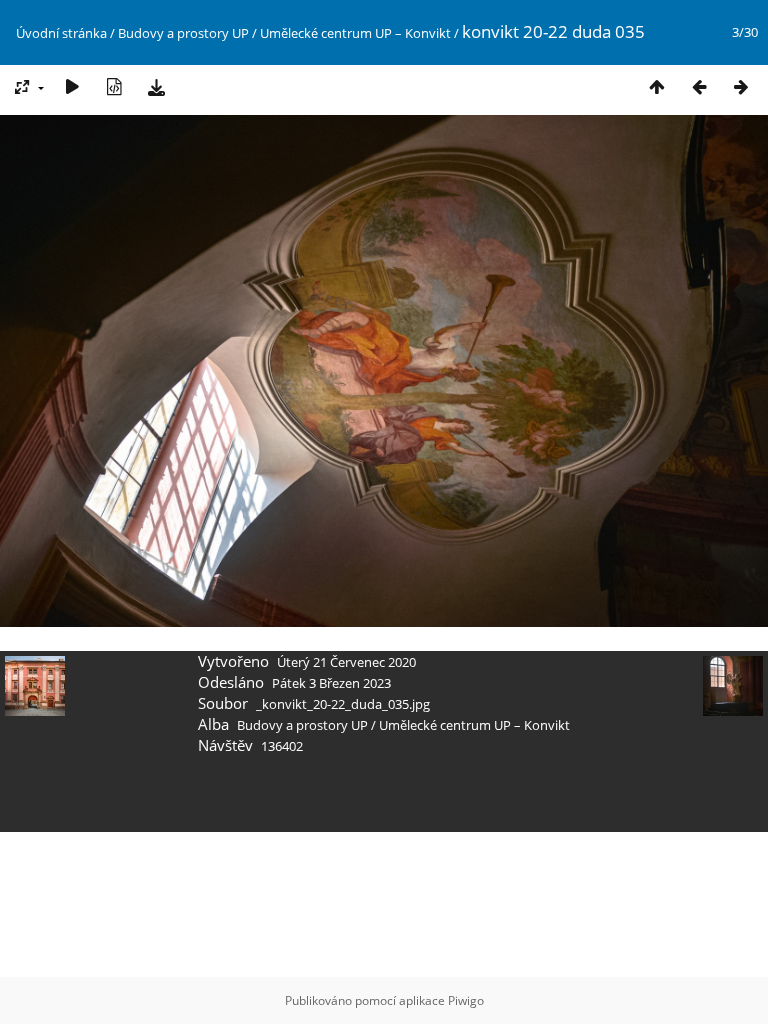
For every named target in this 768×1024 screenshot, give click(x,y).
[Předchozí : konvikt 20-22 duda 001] (699, 86)
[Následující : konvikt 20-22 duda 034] (741, 86)
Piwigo (466, 1000)
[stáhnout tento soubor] (156, 86)
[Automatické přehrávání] (72, 86)
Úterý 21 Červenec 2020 (346, 662)
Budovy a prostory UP (183, 33)
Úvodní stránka (61, 33)
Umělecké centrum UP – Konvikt (355, 33)
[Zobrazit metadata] (114, 86)
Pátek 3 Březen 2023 (331, 683)
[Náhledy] (657, 86)
